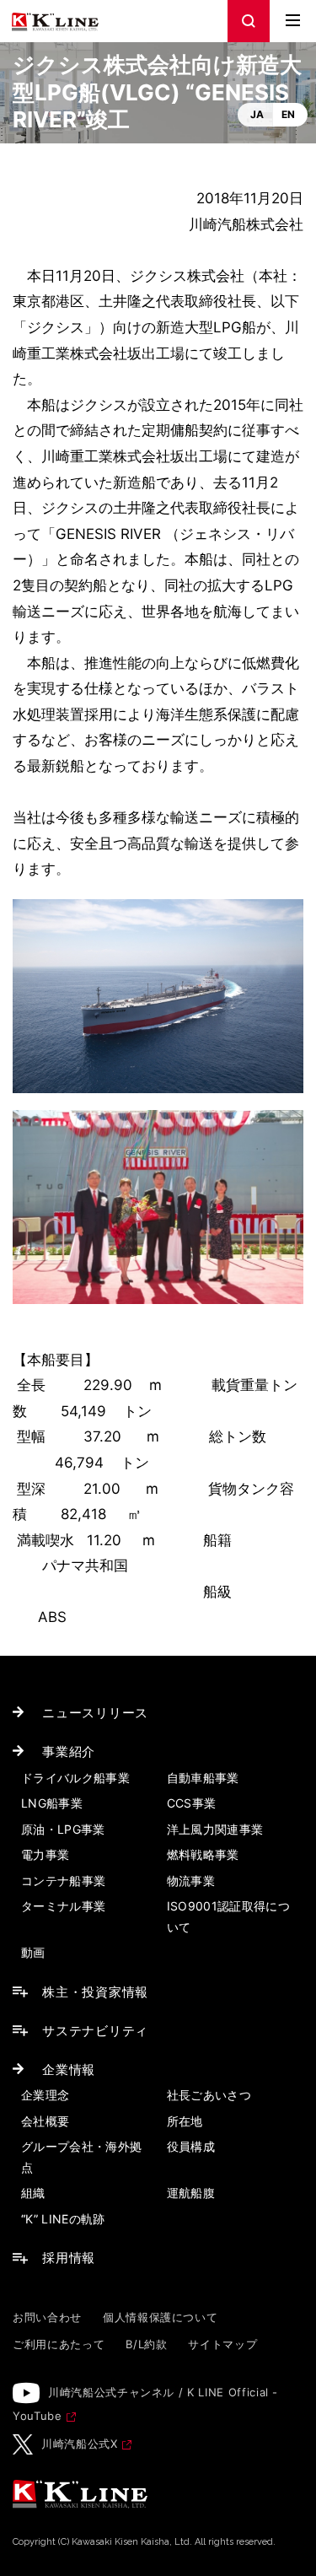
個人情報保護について (161, 2317)
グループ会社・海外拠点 (82, 2157)
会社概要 (45, 2121)
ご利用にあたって (59, 2344)
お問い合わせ (47, 2317)
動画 (33, 1952)
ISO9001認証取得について (229, 1916)
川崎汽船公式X (80, 2444)
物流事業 (191, 1881)
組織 (33, 2193)
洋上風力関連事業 (215, 1829)
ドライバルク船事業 (75, 1778)
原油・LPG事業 (63, 1829)
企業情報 (69, 2069)
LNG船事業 (52, 1803)
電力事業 (45, 1854)
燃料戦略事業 (203, 1854)
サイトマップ (222, 2344)
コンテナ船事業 (63, 1881)
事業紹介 (69, 1751)
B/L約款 (146, 2344)
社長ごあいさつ (209, 2095)
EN (288, 114)
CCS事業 (192, 1803)
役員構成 (191, 2146)
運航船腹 (191, 2193)
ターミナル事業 (63, 1906)
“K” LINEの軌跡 (63, 2219)
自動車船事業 (203, 1778)
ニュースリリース (95, 1713)
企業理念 (45, 2095)
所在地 (185, 2121)
